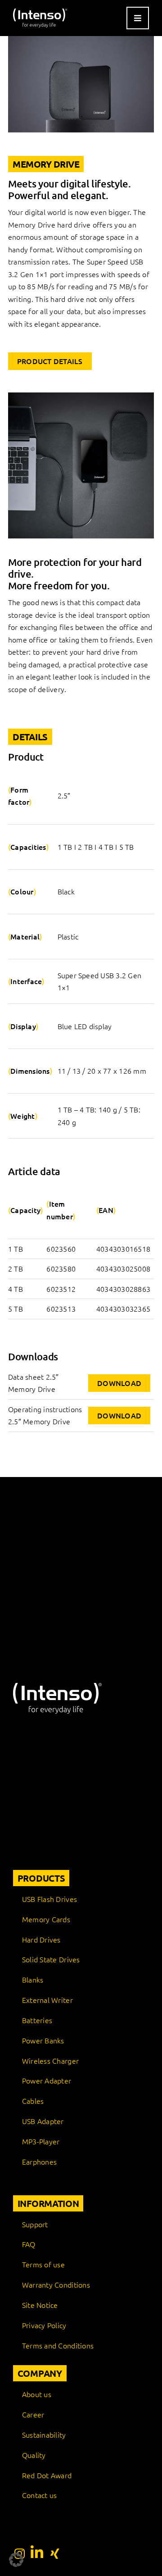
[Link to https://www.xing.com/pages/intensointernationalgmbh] (55, 2553)
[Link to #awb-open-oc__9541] (138, 18)
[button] (16, 2560)
